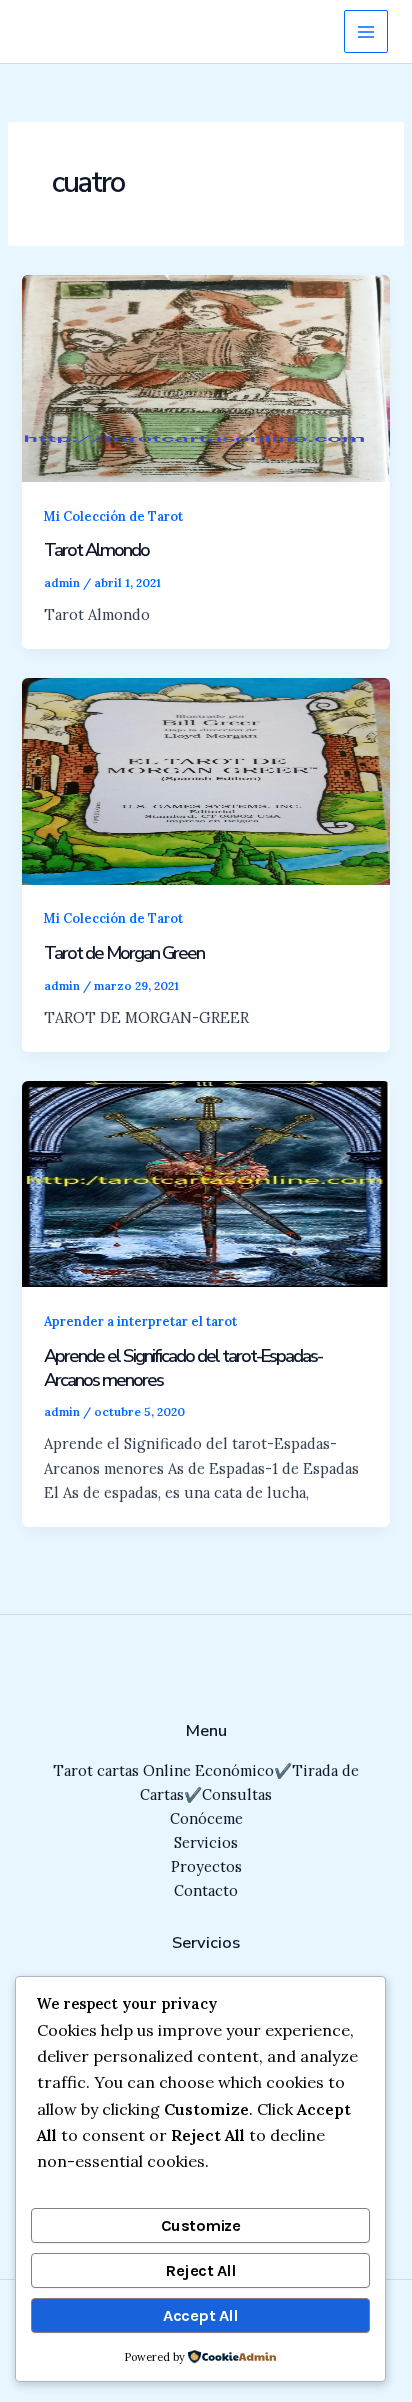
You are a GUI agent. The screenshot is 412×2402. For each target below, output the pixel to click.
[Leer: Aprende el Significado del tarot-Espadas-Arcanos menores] (205, 1182)
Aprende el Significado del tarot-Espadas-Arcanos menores (183, 1368)
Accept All (200, 2315)
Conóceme (206, 1818)
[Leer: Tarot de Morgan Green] (205, 779)
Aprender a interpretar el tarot (140, 1321)
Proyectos (206, 1866)
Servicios (206, 1842)
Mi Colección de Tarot (113, 516)
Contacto (206, 1890)
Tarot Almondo (96, 550)
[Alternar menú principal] (366, 32)
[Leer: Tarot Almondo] (205, 376)
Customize (201, 2225)
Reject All (200, 2270)
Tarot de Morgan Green (124, 953)
